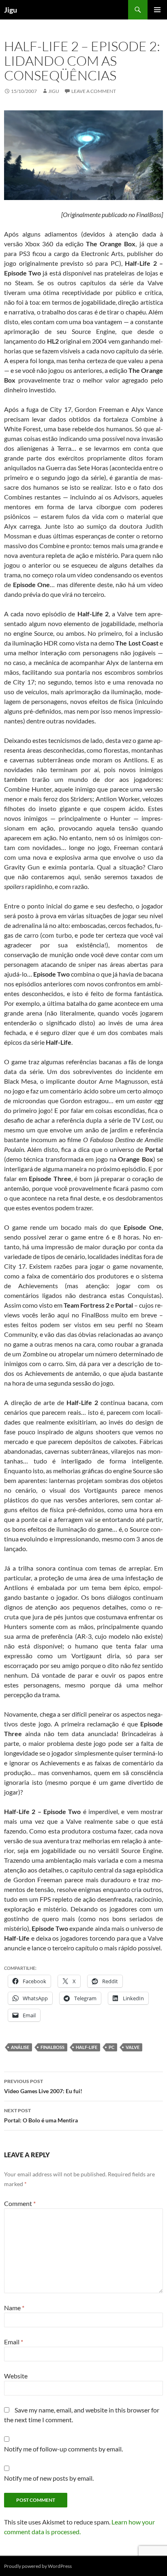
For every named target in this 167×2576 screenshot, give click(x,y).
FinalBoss (52, 2047)
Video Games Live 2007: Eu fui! (43, 2086)
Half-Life (87, 2047)
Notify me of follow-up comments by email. (63, 2449)
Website (16, 2376)
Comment (20, 2203)
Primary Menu (157, 10)
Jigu (11, 10)
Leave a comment (94, 91)
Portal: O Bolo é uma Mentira (41, 2115)
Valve (133, 2047)
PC (111, 2047)
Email (14, 2342)
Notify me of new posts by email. (49, 2478)
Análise (20, 2047)
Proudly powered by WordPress (38, 2566)
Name (14, 2308)
